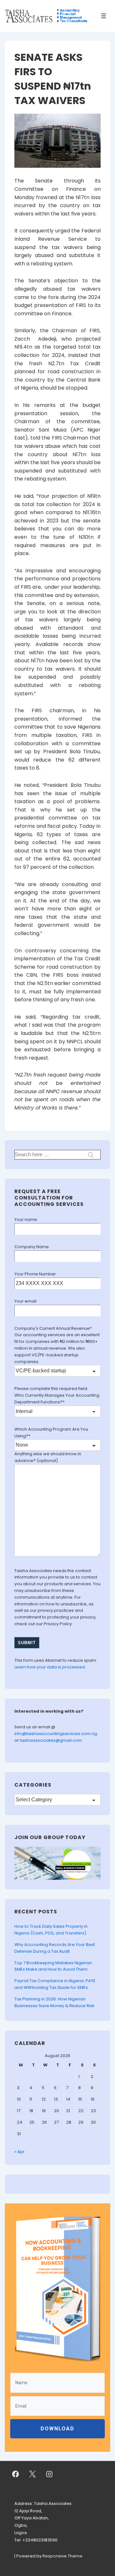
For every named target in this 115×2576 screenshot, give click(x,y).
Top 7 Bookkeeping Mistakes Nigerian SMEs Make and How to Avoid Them (53, 1966)
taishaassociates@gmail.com (51, 1740)
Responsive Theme (62, 2556)
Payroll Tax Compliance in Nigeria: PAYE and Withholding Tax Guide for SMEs (55, 1984)
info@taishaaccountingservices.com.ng (56, 1734)
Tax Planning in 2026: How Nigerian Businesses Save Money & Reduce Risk (54, 2002)
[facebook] (16, 2474)
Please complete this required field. (51, 1389)
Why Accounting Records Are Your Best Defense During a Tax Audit (55, 1948)
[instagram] (50, 2474)
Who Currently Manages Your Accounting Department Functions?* (57, 1399)
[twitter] (33, 2474)
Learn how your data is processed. (50, 1667)
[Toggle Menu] (104, 16)
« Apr (19, 2152)
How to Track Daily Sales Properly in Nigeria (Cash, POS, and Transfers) (51, 1930)
